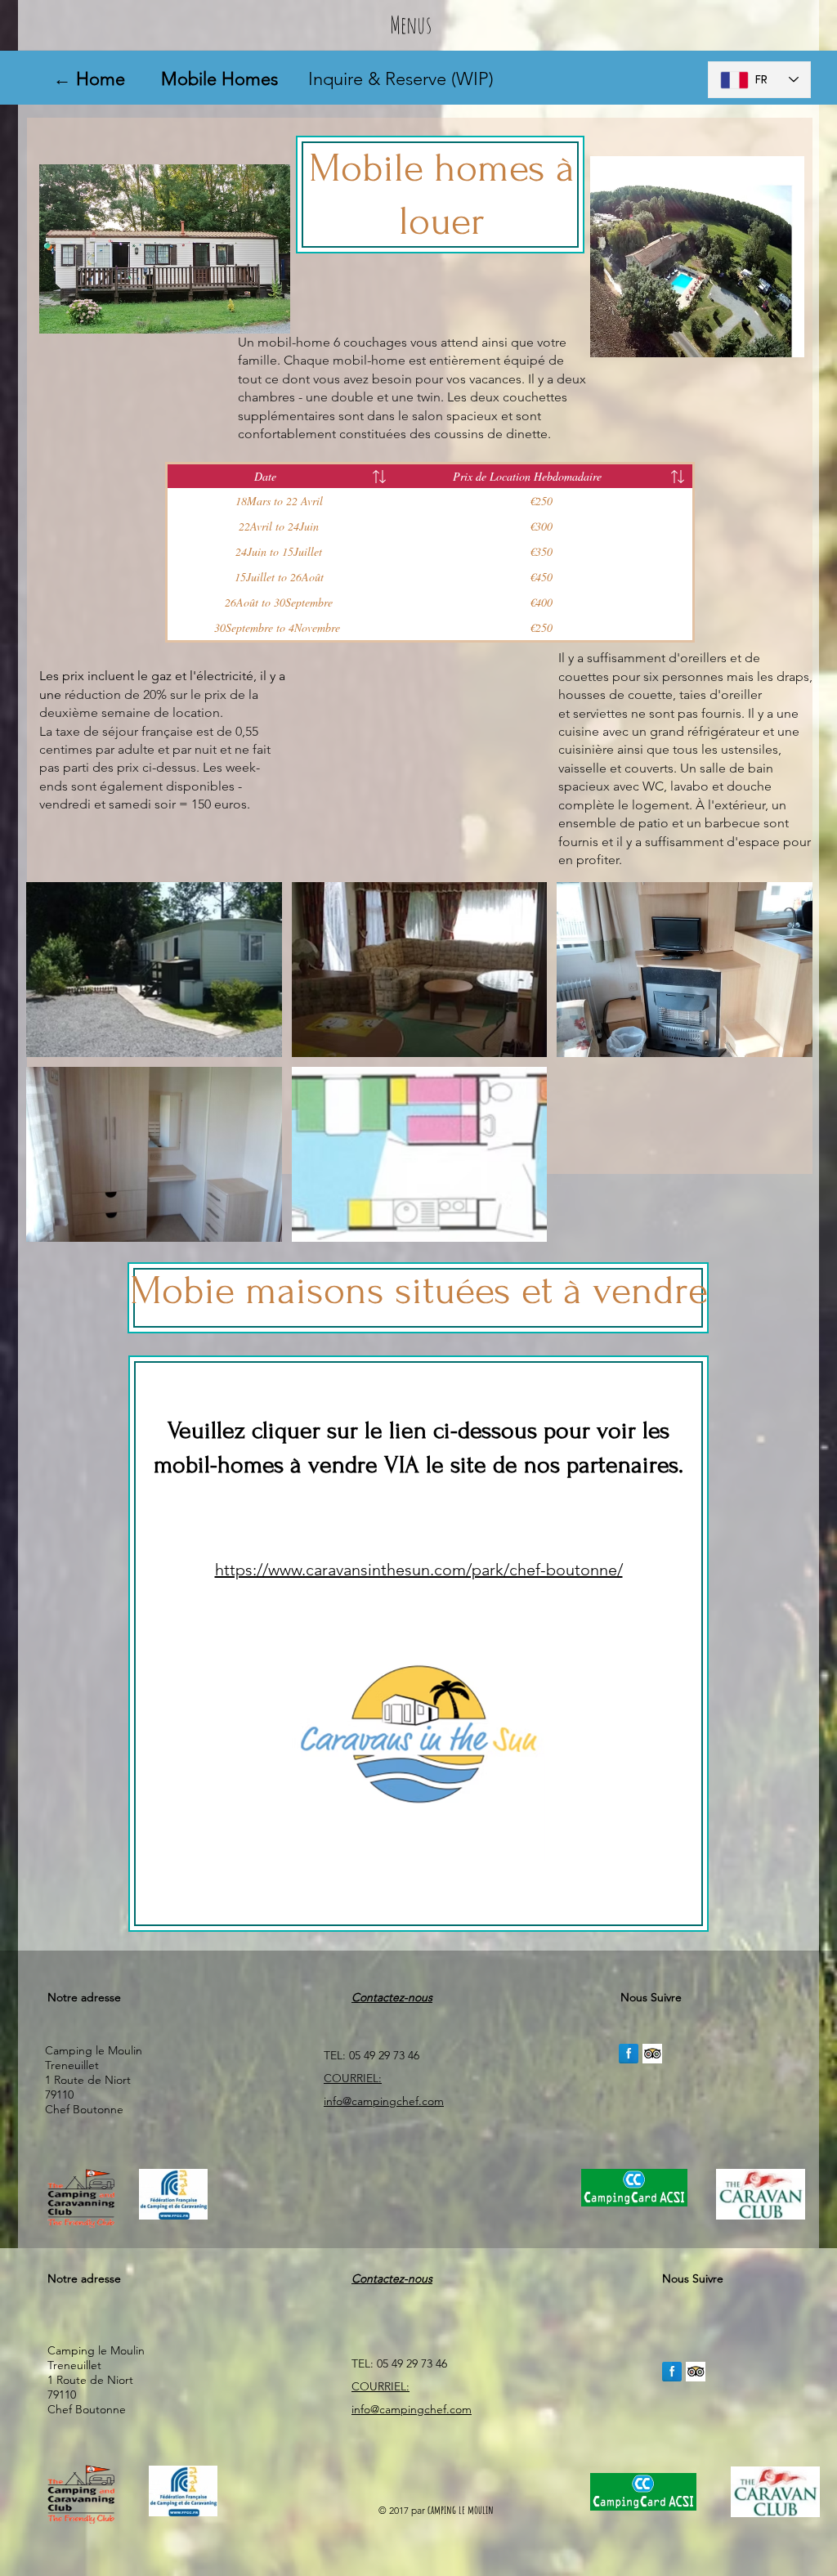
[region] (418, 1644)
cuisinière (586, 749)
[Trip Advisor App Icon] (652, 2054)
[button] (154, 970)
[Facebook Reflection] (629, 2054)
